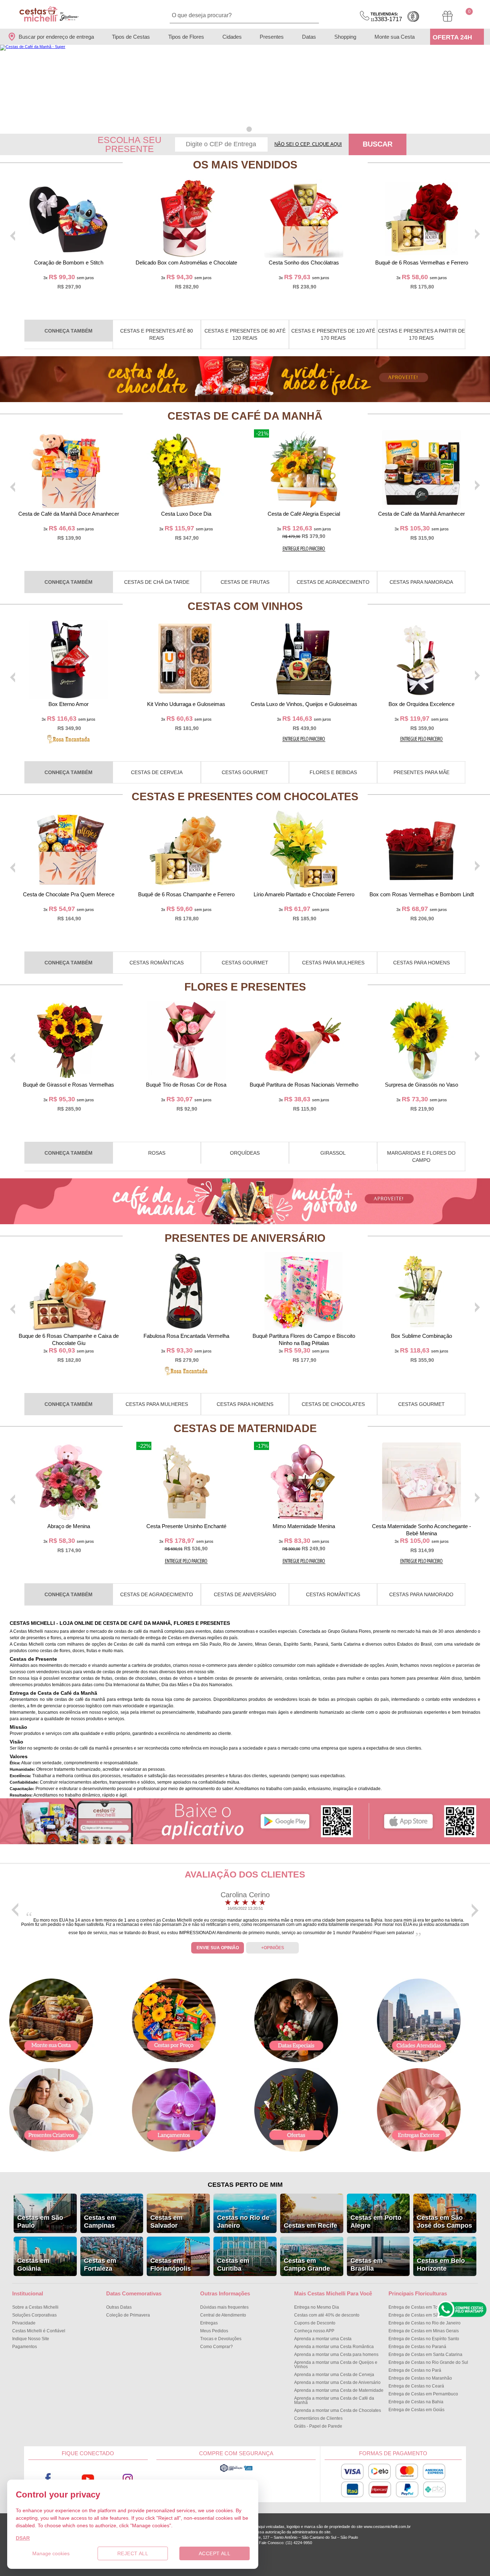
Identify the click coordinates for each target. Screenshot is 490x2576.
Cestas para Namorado (421, 1594)
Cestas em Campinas (100, 2222)
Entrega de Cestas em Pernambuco (423, 2394)
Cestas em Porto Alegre (376, 2222)
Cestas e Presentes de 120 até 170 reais (333, 334)
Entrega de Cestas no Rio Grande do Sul (428, 2362)
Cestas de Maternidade (245, 1428)
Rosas (157, 1153)
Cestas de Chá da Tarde (157, 582)
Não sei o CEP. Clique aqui (308, 144)
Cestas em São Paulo (40, 2222)
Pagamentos (25, 2347)
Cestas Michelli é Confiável (39, 2331)
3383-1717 (386, 17)
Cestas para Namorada (421, 582)
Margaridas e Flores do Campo (421, 1156)
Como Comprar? (216, 2347)
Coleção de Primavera (128, 2315)
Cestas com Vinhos (245, 606)
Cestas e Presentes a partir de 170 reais (421, 334)
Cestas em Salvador (166, 2222)
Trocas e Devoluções (221, 2339)
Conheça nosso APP (314, 2331)
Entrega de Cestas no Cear (416, 2386)
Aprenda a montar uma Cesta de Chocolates (338, 2410)
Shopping (345, 37)
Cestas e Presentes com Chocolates (245, 796)
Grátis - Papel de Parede (318, 2426)
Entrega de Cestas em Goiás (416, 2410)
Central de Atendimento (223, 2315)
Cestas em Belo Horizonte (441, 2265)
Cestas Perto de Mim (245, 2185)
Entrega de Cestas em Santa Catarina (425, 2355)
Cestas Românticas (157, 963)
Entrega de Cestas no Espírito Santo (424, 2339)
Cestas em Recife (310, 2226)
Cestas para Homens (421, 963)
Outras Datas (119, 2307)
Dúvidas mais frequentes (224, 2307)
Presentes (272, 37)
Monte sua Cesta (395, 37)
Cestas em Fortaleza (100, 2265)
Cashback (413, 16)
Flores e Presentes (245, 987)
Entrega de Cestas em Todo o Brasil (423, 2307)
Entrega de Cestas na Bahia (416, 2402)
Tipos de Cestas (131, 37)
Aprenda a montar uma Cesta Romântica (334, 2347)
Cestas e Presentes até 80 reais (157, 334)
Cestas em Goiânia (33, 2265)
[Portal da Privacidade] (236, 2471)
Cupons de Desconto (315, 2323)
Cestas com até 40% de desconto (327, 2315)
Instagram (128, 2479)
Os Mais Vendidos (245, 165)
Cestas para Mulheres (333, 963)
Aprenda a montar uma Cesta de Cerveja (334, 2375)
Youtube (88, 2479)
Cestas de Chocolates (333, 1404)
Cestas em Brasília (367, 2265)
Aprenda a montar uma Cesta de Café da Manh (334, 2400)
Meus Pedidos (214, 2331)
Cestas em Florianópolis (171, 2265)
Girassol (333, 1153)
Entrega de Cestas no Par (415, 2370)
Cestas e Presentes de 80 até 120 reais (245, 334)
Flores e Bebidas (333, 772)
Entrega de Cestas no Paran (417, 2347)
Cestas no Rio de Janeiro (243, 2222)
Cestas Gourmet (245, 772)
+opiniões (273, 1948)
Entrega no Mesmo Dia (317, 2307)
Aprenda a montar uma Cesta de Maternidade (339, 2390)
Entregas (209, 2323)
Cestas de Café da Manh (245, 416)
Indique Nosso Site (31, 2339)
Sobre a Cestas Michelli (35, 2307)
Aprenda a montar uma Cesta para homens (336, 2355)
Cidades (232, 37)
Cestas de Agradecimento (333, 582)
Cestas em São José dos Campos (444, 2222)
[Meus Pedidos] (447, 16)
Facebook (48, 2479)
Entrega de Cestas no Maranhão (420, 2378)
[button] (241, 129)
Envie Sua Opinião (218, 1948)
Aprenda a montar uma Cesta (323, 2339)
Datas (309, 37)
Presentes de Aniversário (245, 1238)
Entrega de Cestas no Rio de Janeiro (425, 2323)
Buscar (378, 144)
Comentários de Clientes (318, 2418)
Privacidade (24, 2323)
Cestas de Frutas (245, 582)
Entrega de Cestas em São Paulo (421, 2315)
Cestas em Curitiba (233, 2265)
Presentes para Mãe (421, 772)
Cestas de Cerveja (157, 772)
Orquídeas (245, 1153)
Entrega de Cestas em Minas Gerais (424, 2331)
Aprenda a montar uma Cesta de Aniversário (337, 2382)
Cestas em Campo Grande (307, 2265)
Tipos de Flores (186, 37)
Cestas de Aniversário (245, 1594)
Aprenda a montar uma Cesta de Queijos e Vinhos (336, 2365)
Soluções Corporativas (34, 2315)
